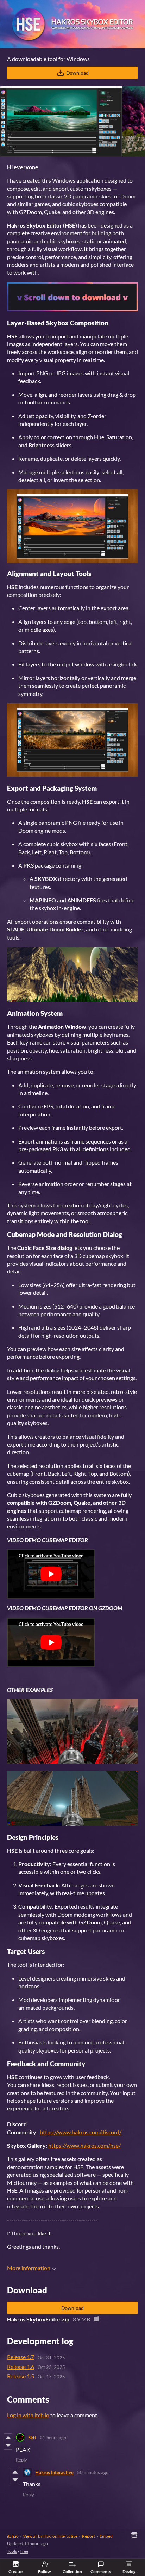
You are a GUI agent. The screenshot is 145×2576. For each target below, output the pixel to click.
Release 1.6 (21, 2367)
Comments (101, 2572)
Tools (12, 2551)
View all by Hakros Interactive (50, 2536)
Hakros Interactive (54, 2472)
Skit (32, 2438)
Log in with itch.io (28, 2415)
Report (89, 2536)
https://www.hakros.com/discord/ (81, 2132)
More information (29, 2268)
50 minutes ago (93, 2472)
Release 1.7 (21, 2357)
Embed (106, 2536)
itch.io (13, 2536)
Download (77, 73)
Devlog (129, 2572)
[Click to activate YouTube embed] (51, 1574)
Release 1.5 (21, 2376)
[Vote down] (8, 2445)
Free (24, 2551)
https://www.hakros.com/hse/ (84, 2145)
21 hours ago (53, 2438)
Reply (21, 2460)
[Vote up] (8, 2438)
